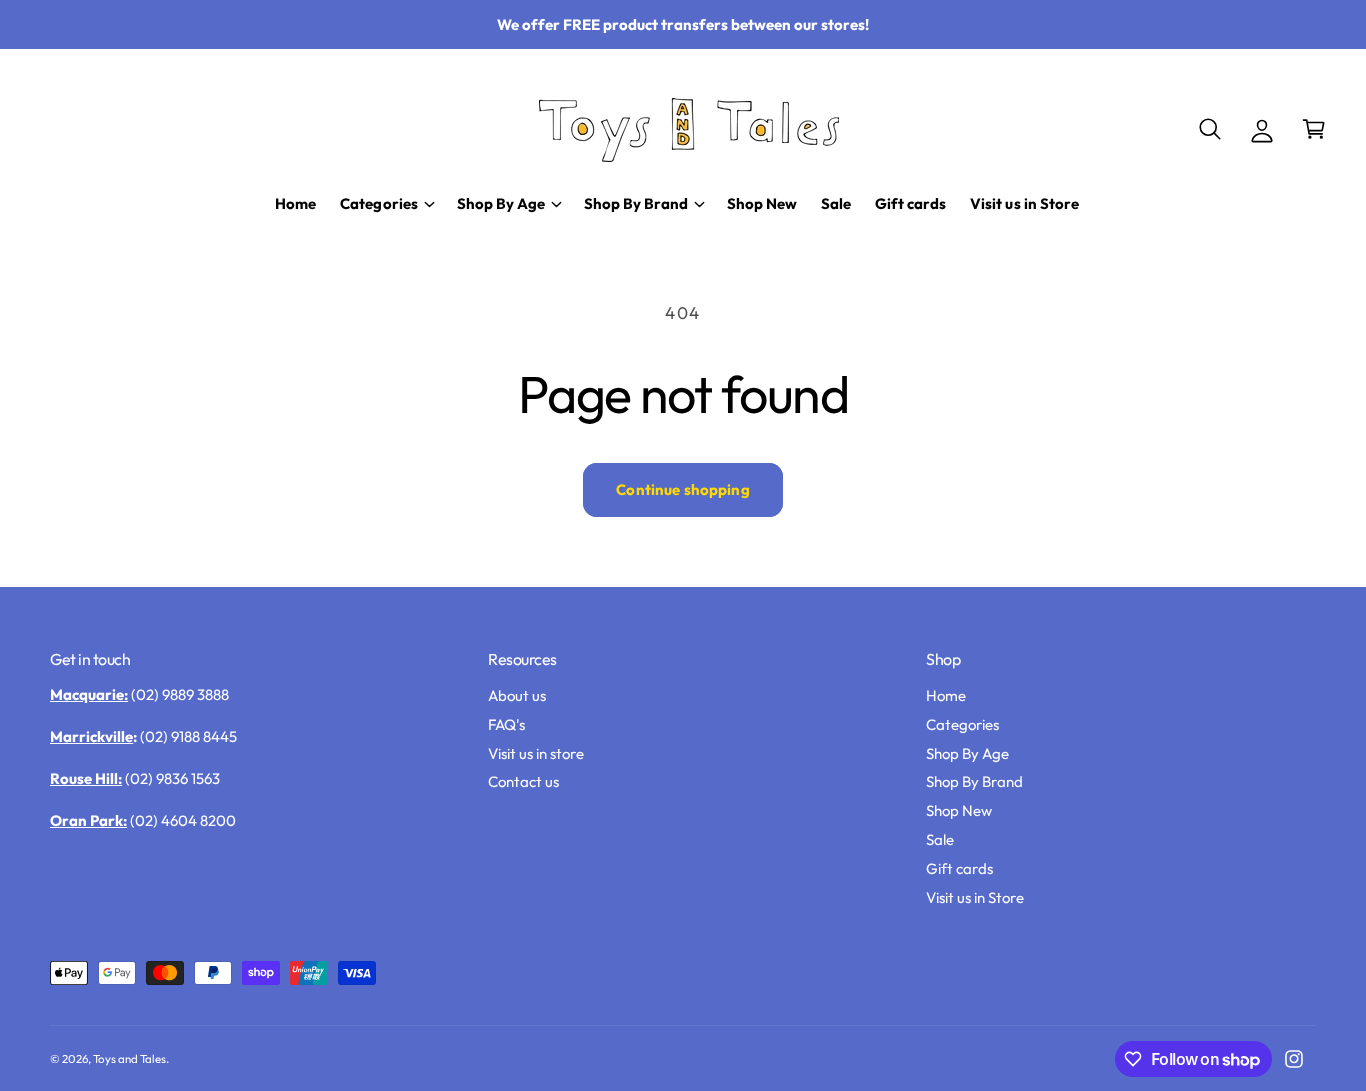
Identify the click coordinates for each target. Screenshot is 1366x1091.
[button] (1210, 129)
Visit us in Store (975, 897)
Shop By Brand (974, 781)
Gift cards (959, 868)
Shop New (959, 810)
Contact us (523, 781)
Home (946, 695)
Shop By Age (967, 753)
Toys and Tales (129, 1058)
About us (517, 695)
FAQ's (506, 724)
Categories (962, 724)
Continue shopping (683, 489)
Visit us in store (536, 753)
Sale (940, 839)
